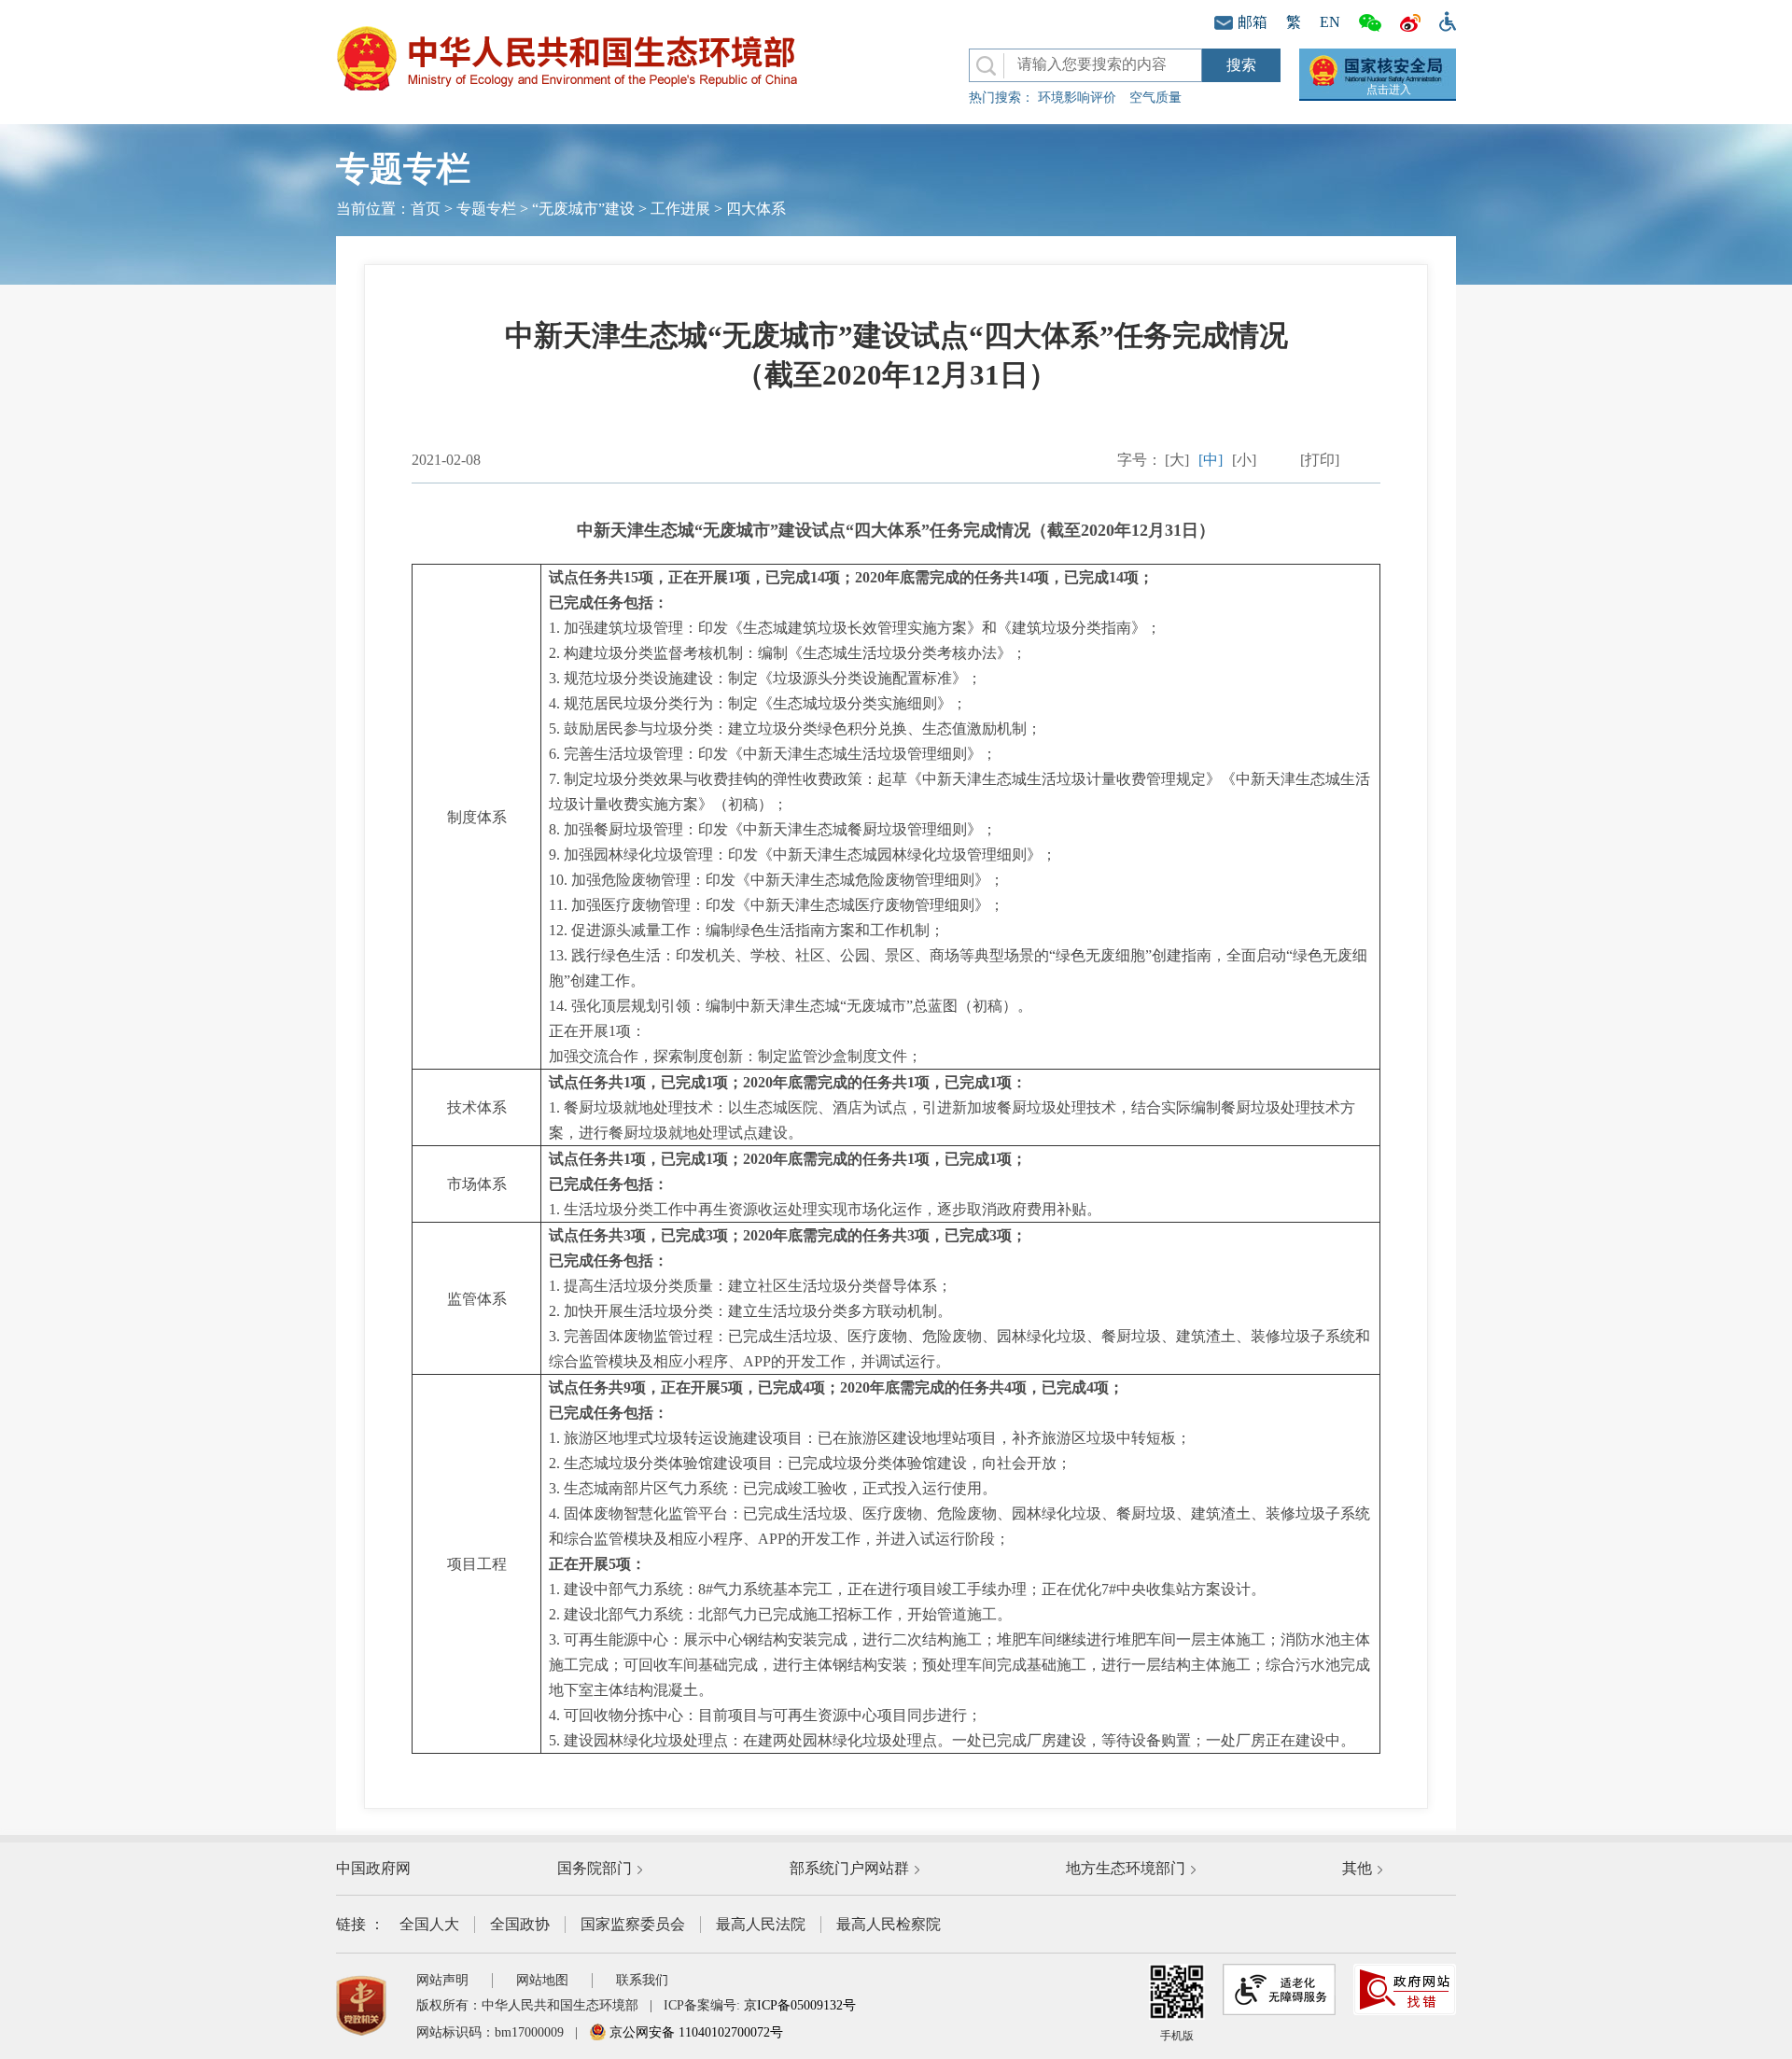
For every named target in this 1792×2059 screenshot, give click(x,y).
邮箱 (1253, 22)
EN (1330, 22)
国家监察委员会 (633, 1924)
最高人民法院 (761, 1924)
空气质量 (1155, 98)
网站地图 (542, 1980)
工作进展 (680, 209)
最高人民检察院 (889, 1924)
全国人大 (429, 1924)
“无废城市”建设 (583, 209)
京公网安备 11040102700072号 (694, 2032)
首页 (426, 209)
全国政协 (520, 1924)
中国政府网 (373, 1868)
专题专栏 (486, 209)
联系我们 (642, 1980)
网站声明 (442, 1980)
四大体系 (756, 209)
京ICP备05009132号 (800, 2005)
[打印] (1320, 460)
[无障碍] (1443, 20)
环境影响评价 (1077, 98)
